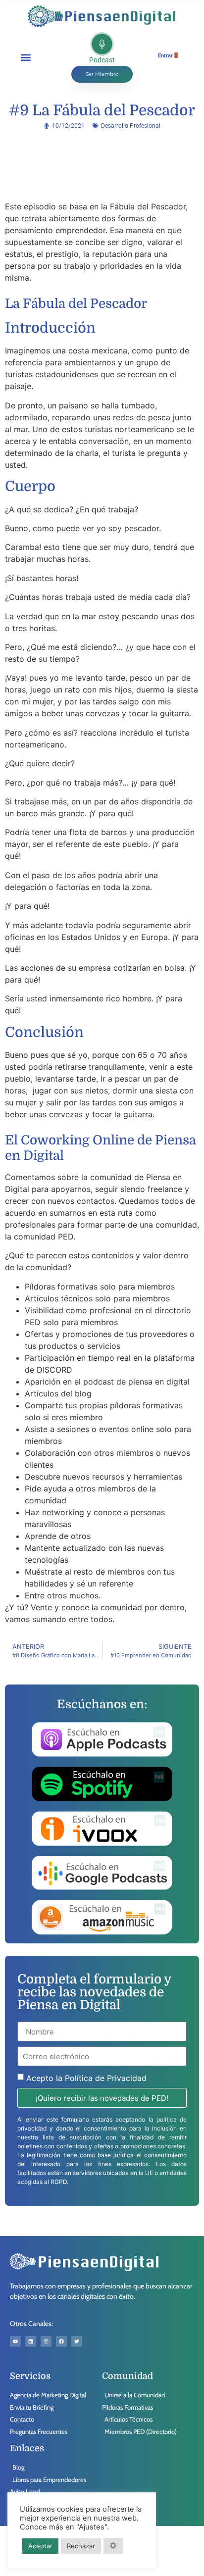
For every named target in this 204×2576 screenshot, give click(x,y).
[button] (25, 57)
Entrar (165, 56)
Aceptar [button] (40, 2546)
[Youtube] (15, 2341)
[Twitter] (77, 2341)
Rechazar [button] (81, 2546)
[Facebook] (61, 2341)
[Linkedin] (31, 2341)
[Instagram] (46, 2341)
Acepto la (86, 2078)
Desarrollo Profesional (131, 126)
